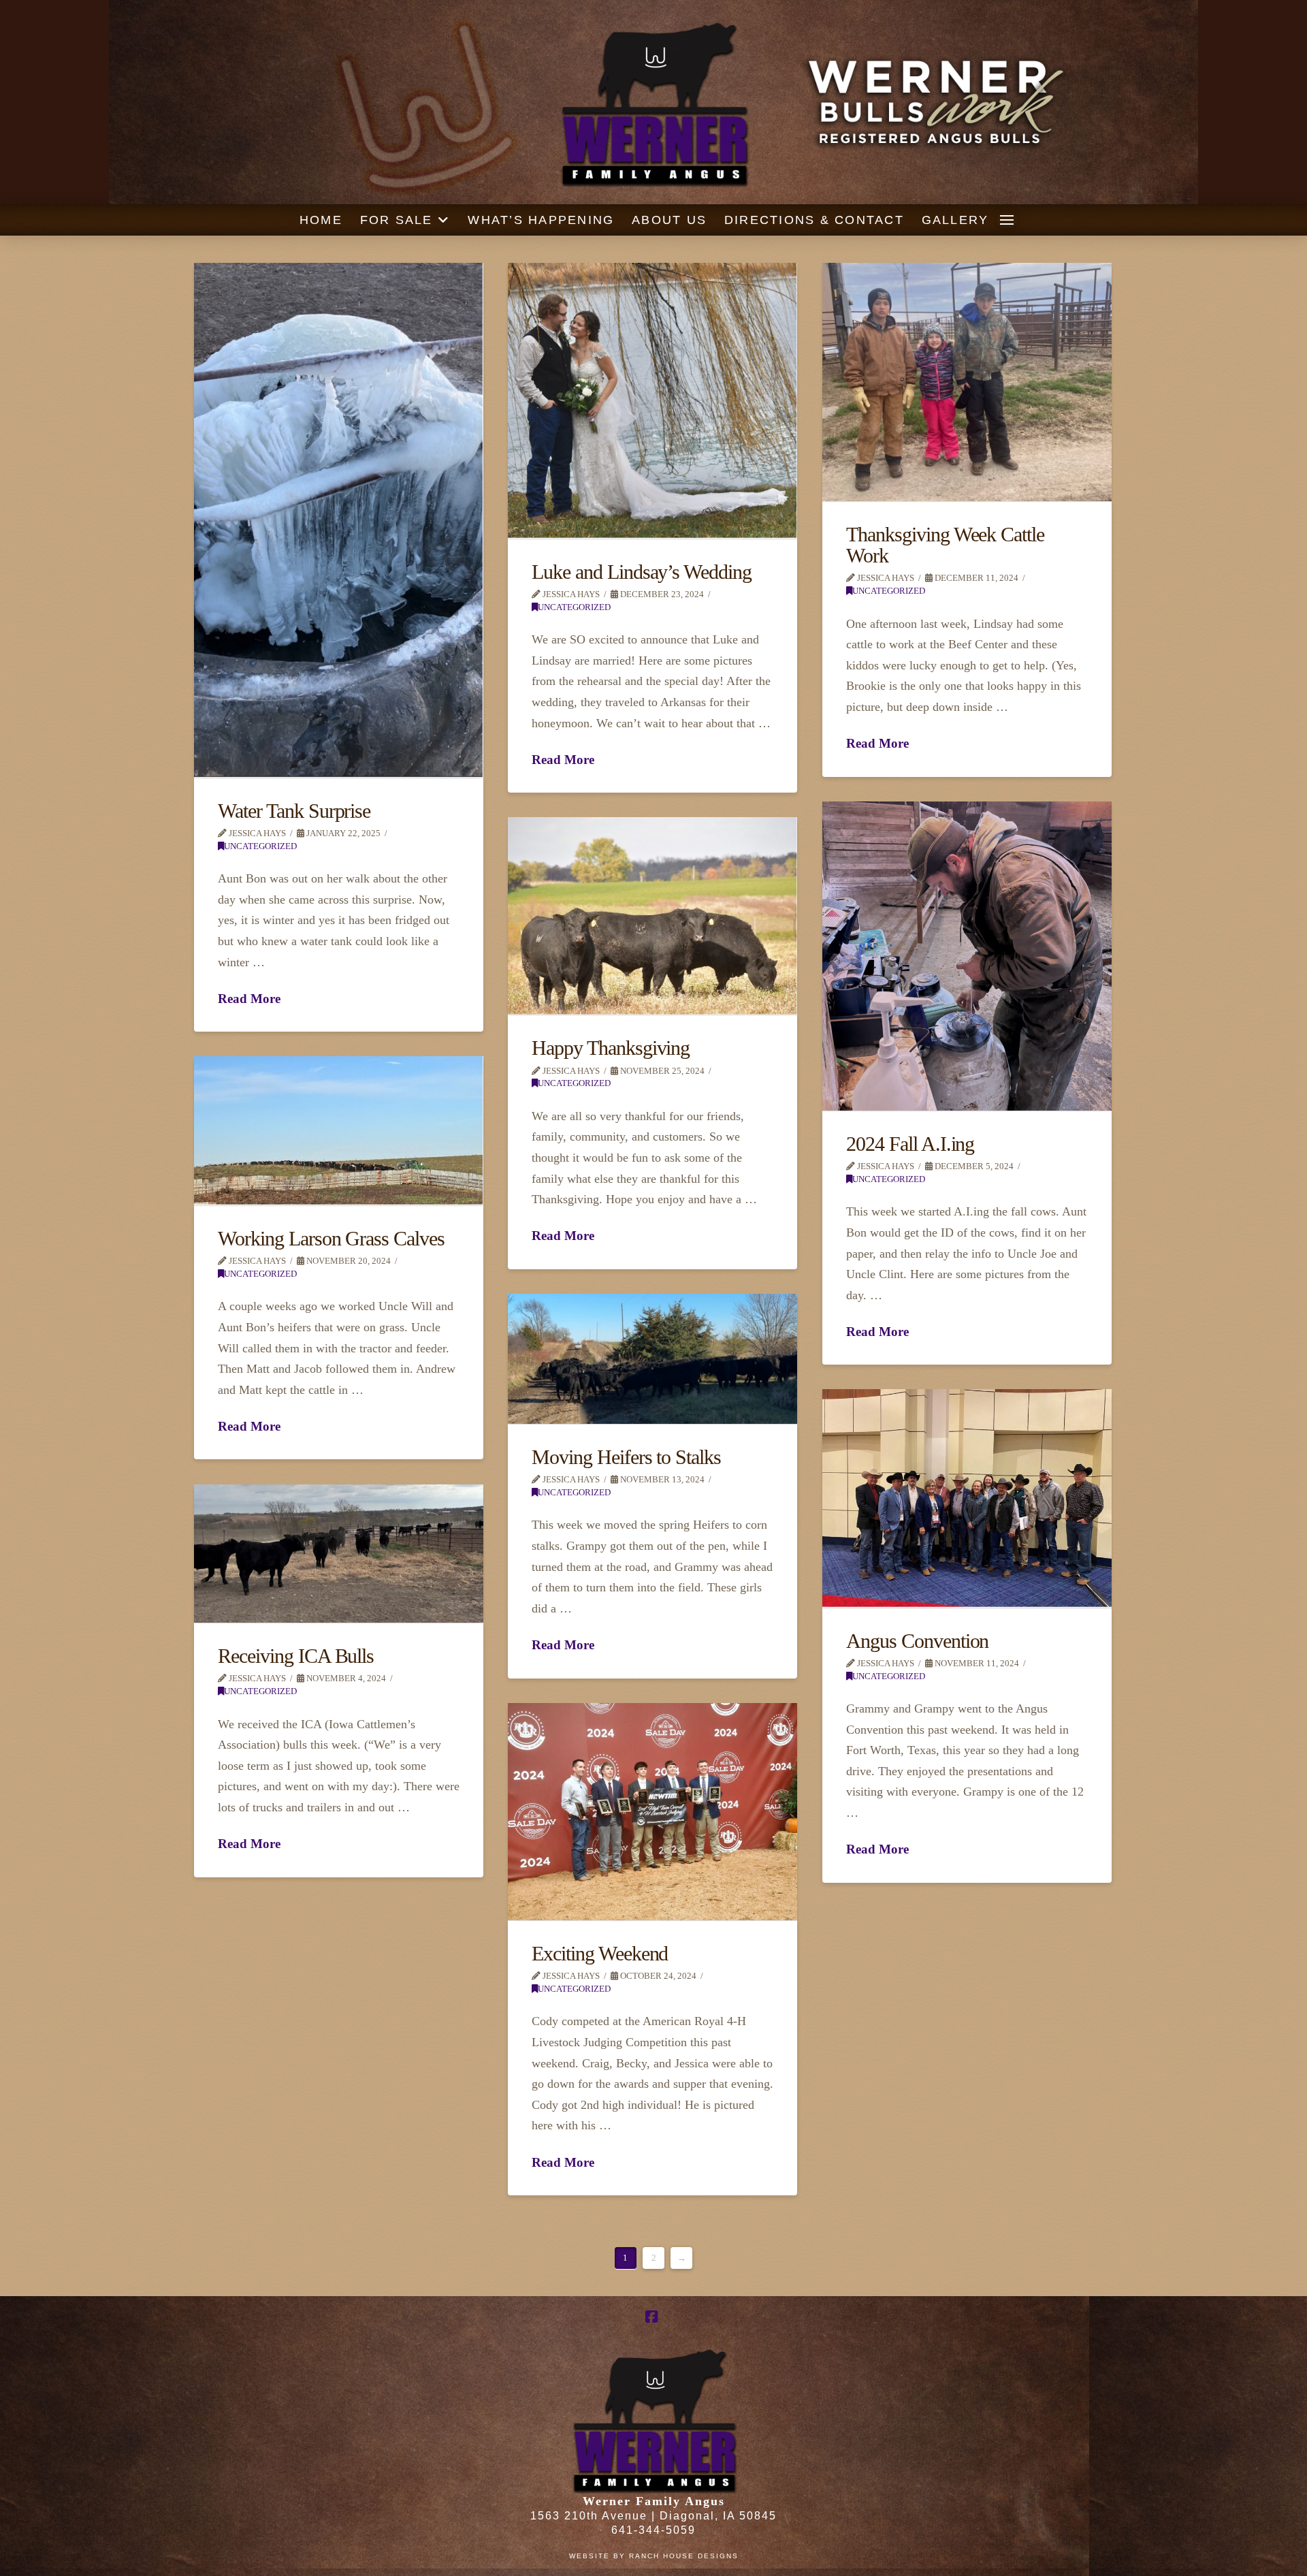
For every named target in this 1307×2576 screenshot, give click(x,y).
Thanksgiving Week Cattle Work (945, 545)
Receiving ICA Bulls (296, 1656)
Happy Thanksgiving (611, 1048)
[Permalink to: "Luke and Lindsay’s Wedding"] (652, 401)
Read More (249, 999)
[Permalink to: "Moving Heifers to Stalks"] (652, 1359)
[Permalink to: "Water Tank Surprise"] (339, 520)
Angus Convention (917, 1641)
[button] (1007, 220)
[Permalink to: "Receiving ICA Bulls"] (339, 1554)
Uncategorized (260, 846)
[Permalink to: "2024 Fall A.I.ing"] (967, 956)
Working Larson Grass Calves (331, 1239)
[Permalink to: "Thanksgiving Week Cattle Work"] (967, 382)
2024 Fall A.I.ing (910, 1144)
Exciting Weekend (600, 1954)
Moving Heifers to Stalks (626, 1457)
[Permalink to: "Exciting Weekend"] (652, 1812)
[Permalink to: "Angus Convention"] (967, 1498)
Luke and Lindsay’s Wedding (642, 572)
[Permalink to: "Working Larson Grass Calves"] (339, 1131)
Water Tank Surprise (294, 811)
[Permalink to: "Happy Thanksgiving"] (652, 916)
